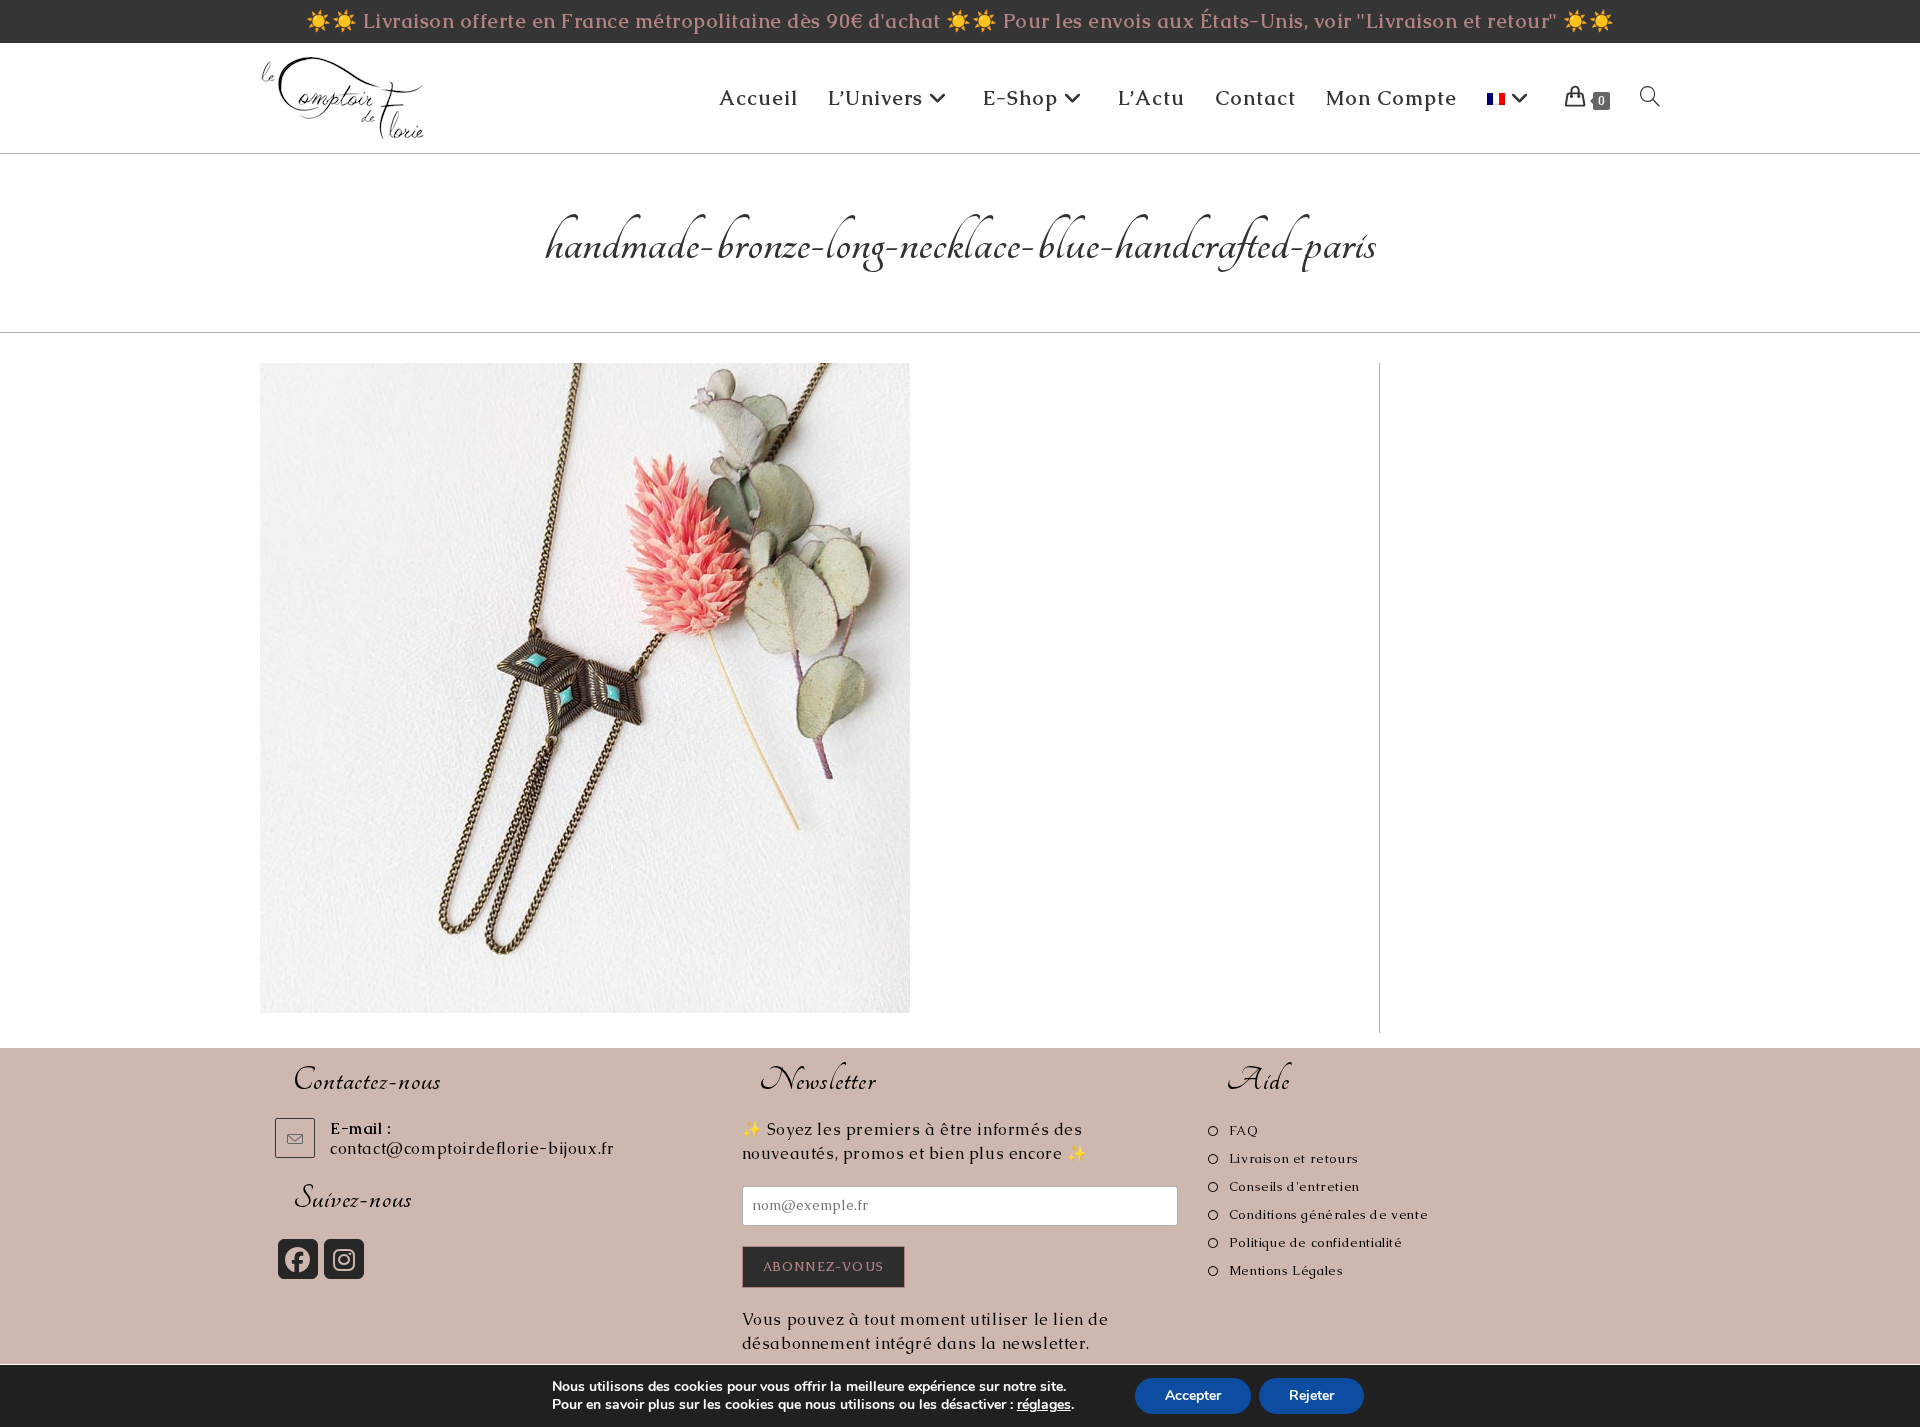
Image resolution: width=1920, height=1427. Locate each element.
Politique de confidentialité (1315, 1242)
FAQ (1243, 1130)
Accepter (1193, 1395)
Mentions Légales (1286, 1270)
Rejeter (1311, 1395)
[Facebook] (298, 1259)
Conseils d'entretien (1294, 1186)
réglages (1044, 1405)
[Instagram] (344, 1259)
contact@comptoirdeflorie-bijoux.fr (472, 1148)
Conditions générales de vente (1328, 1214)
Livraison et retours (1294, 1158)
